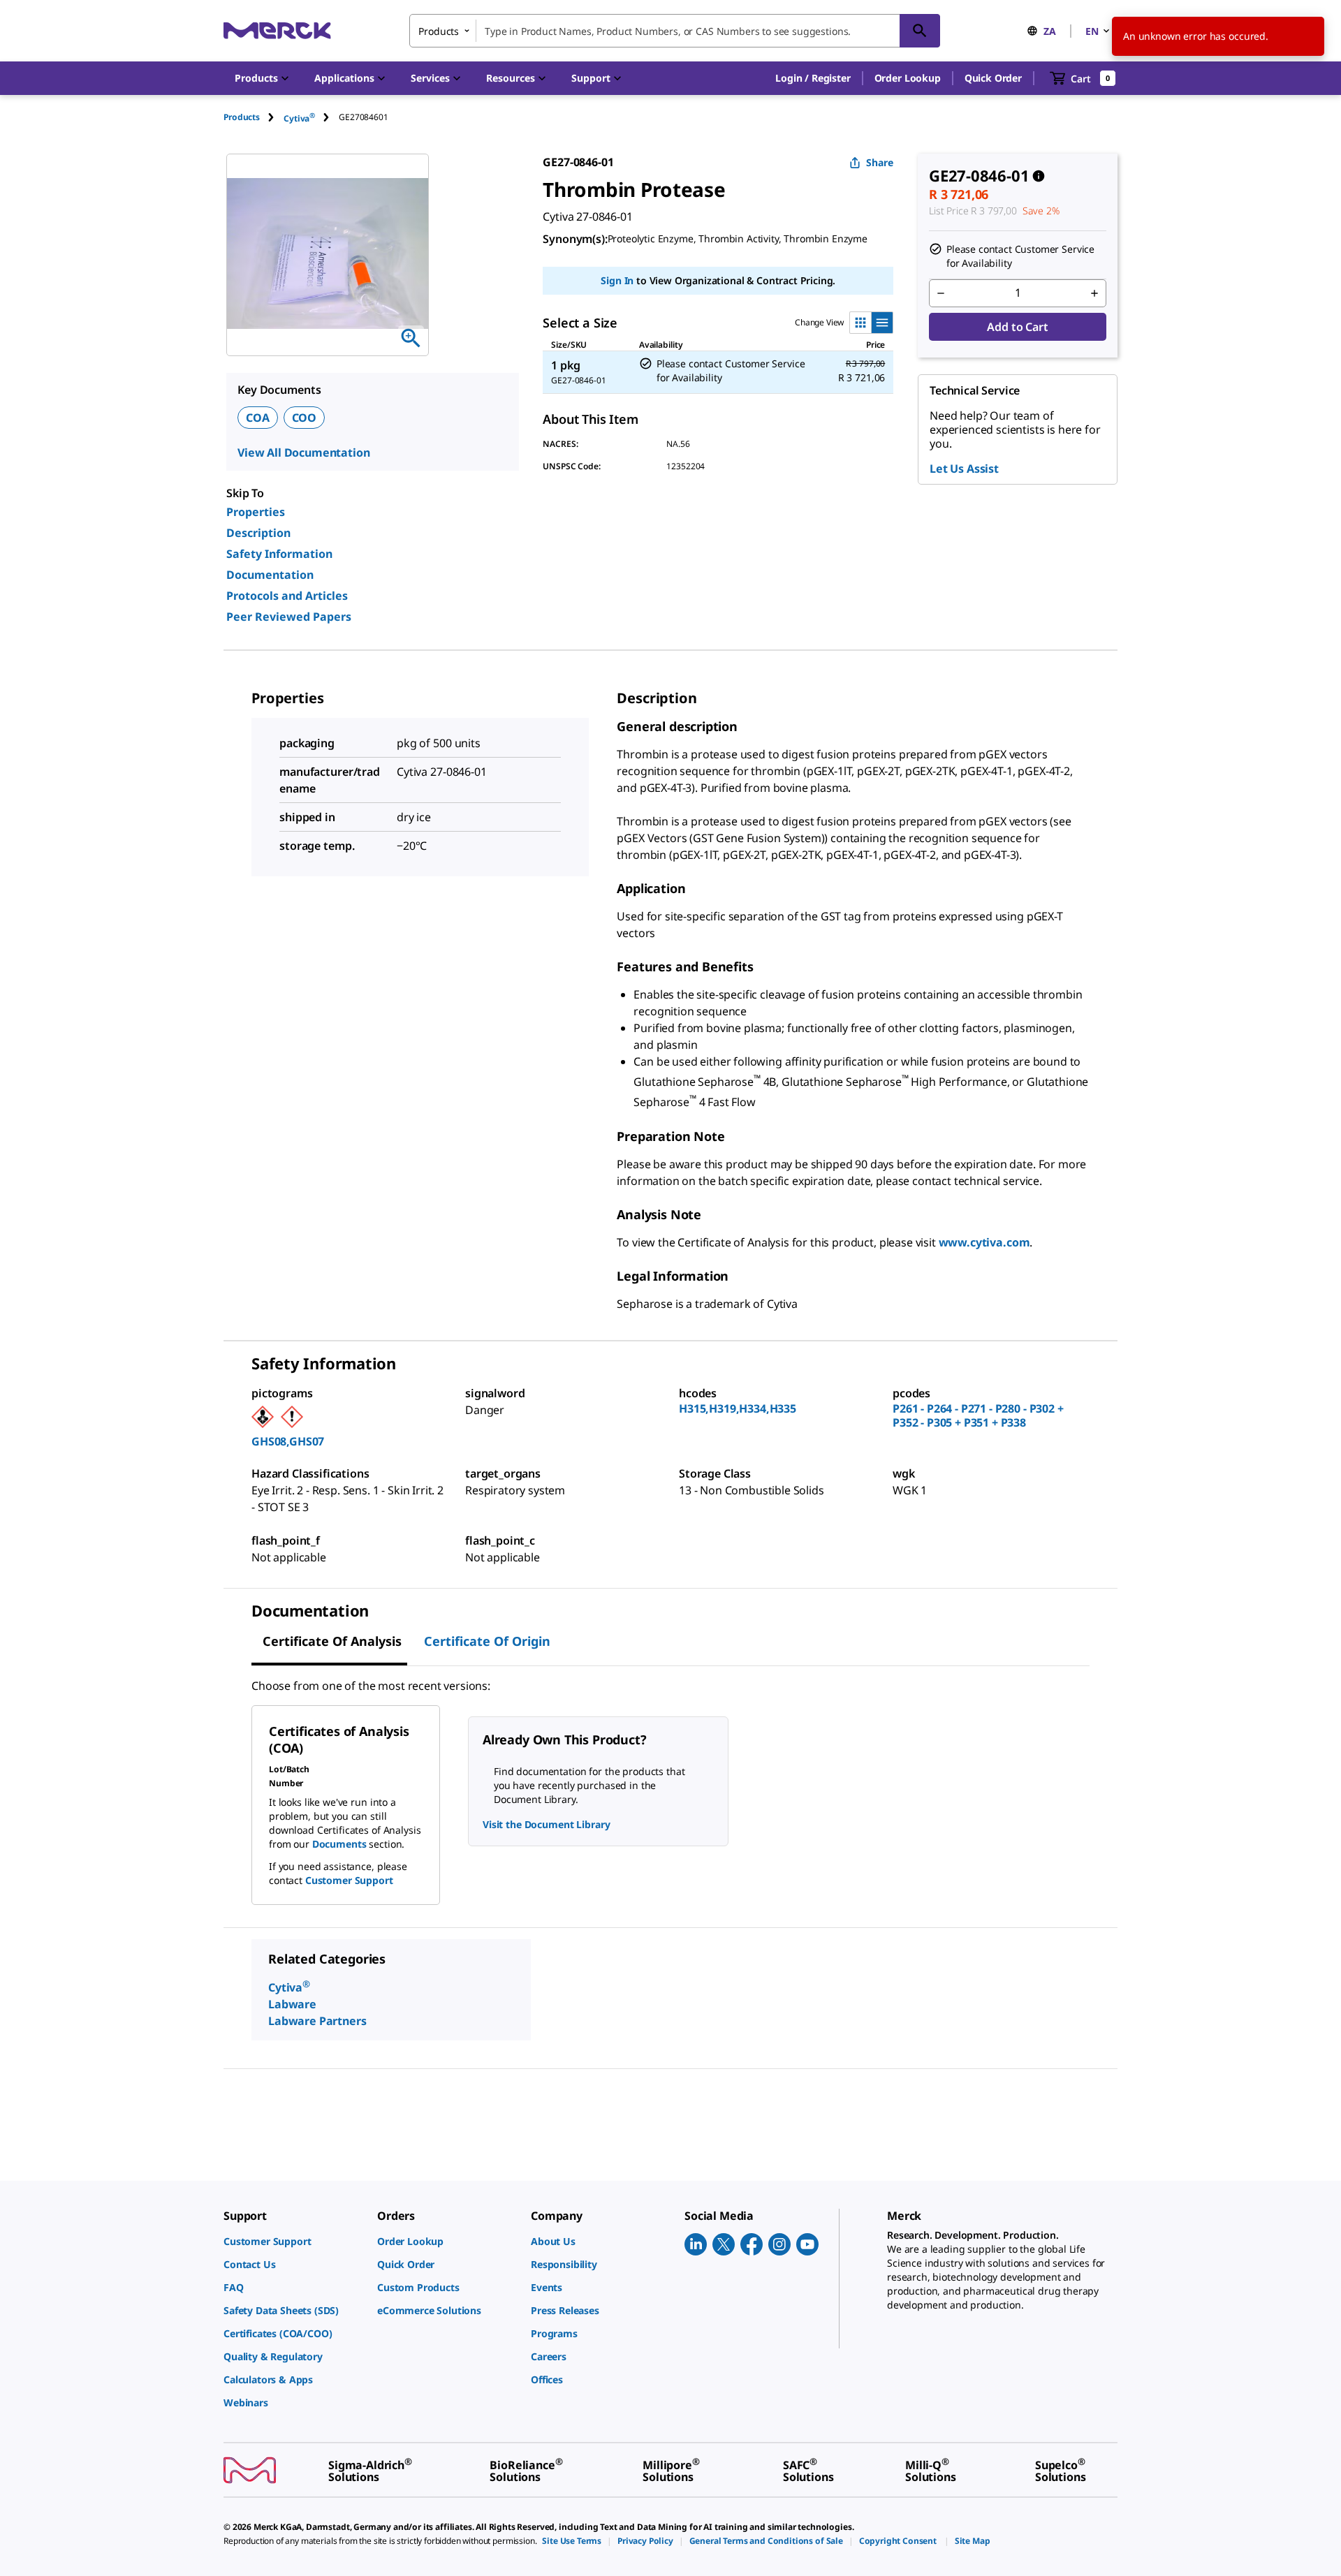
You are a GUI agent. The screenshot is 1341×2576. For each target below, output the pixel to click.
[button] (813, 78)
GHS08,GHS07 (288, 1441)
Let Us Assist (964, 469)
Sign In (617, 280)
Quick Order (993, 78)
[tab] (254, 117)
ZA (1050, 31)
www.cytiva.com (984, 1242)
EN (1092, 31)
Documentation (270, 575)
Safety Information (279, 554)
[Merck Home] (277, 30)
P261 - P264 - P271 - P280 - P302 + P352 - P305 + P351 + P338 (978, 1415)
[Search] (920, 31)
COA (258, 418)
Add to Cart (1017, 327)
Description (258, 533)
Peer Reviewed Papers (289, 617)
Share (880, 162)
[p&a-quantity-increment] (1094, 293)
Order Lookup (908, 78)
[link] (293, 2241)
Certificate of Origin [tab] (487, 1641)
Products (242, 117)
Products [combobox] (439, 31)
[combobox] (675, 31)
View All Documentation (303, 452)
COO (305, 418)
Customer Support (349, 1880)
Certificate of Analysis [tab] (332, 1641)
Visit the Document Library (546, 1824)
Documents (339, 1844)
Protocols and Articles (287, 596)
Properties (256, 512)
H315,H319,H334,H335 (738, 1408)
